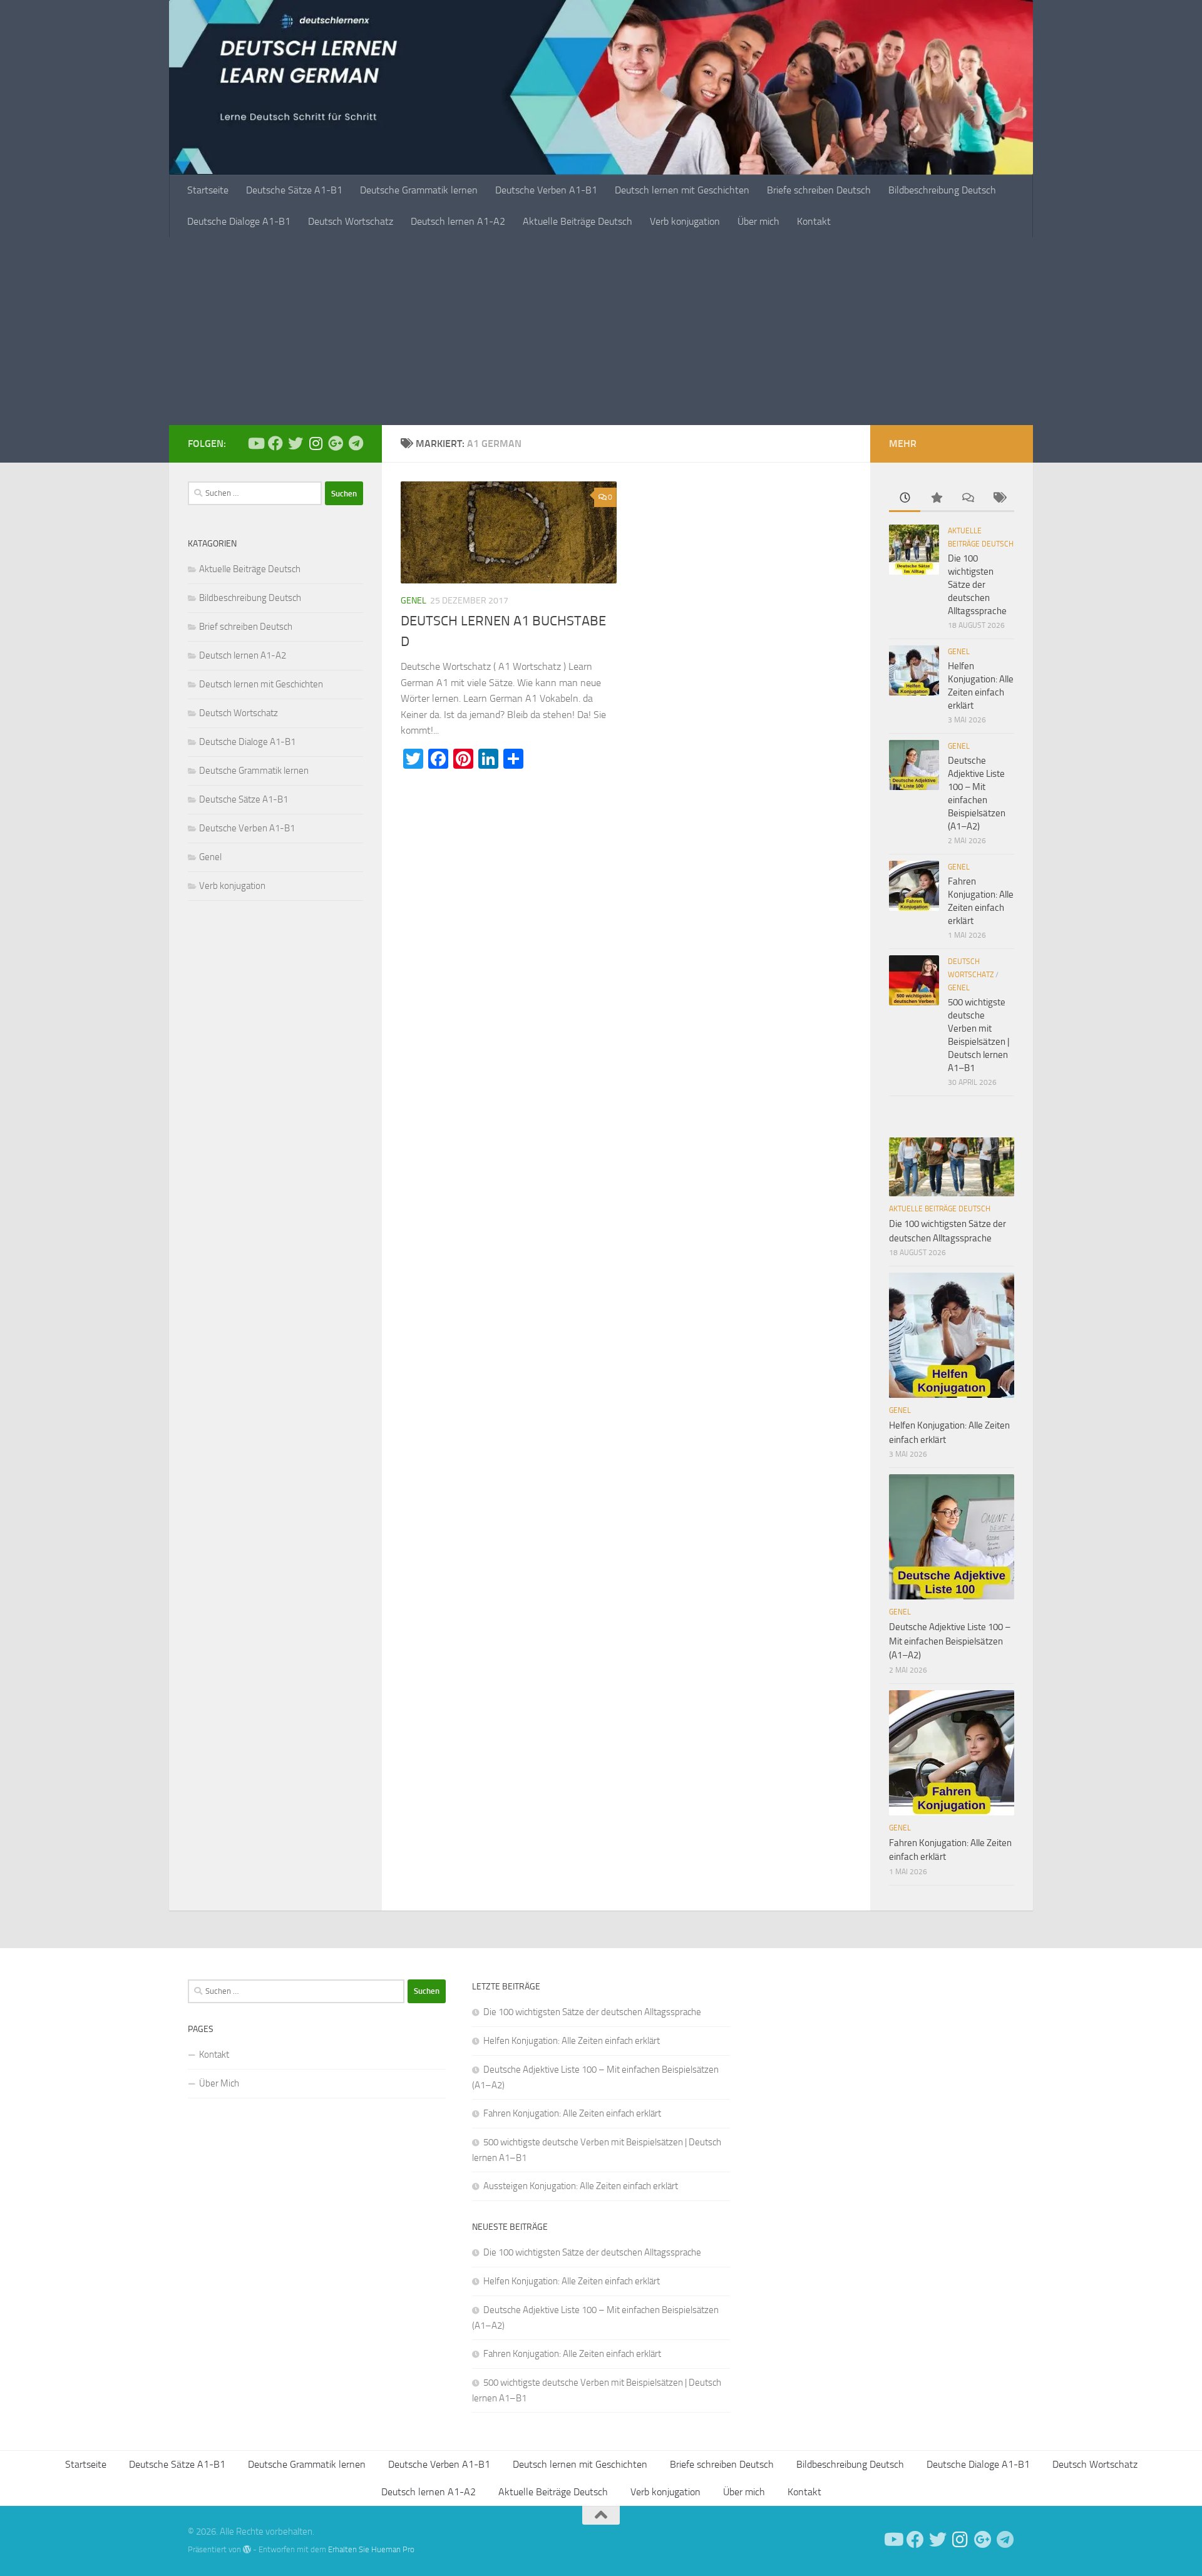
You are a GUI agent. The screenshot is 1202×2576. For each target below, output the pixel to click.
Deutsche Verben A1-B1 (546, 190)
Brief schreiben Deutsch (246, 627)
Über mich (758, 221)
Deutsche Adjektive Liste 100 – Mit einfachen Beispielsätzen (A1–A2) (950, 1641)
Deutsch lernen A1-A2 (458, 221)
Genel (414, 601)
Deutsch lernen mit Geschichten (682, 190)
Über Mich (219, 2083)
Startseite (208, 190)
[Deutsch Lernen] (255, 443)
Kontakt (814, 221)
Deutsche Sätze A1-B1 (294, 190)
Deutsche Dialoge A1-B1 (239, 221)
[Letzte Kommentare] (967, 499)
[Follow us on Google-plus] (336, 443)
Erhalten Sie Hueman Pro (371, 2549)
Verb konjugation (685, 221)
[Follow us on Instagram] (316, 443)
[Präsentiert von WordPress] (247, 2549)
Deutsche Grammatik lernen (419, 190)
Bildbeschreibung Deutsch (942, 190)
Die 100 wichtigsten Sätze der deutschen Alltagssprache (977, 585)
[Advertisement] (601, 331)
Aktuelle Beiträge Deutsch (578, 221)
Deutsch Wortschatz (351, 221)
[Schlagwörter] (999, 499)
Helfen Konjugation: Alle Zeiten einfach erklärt (572, 2041)
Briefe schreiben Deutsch (819, 190)
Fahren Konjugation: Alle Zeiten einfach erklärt (572, 2113)
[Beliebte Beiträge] (936, 499)
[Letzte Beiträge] (905, 499)
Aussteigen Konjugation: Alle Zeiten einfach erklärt (581, 2186)
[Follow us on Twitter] (295, 443)
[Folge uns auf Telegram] (356, 443)
